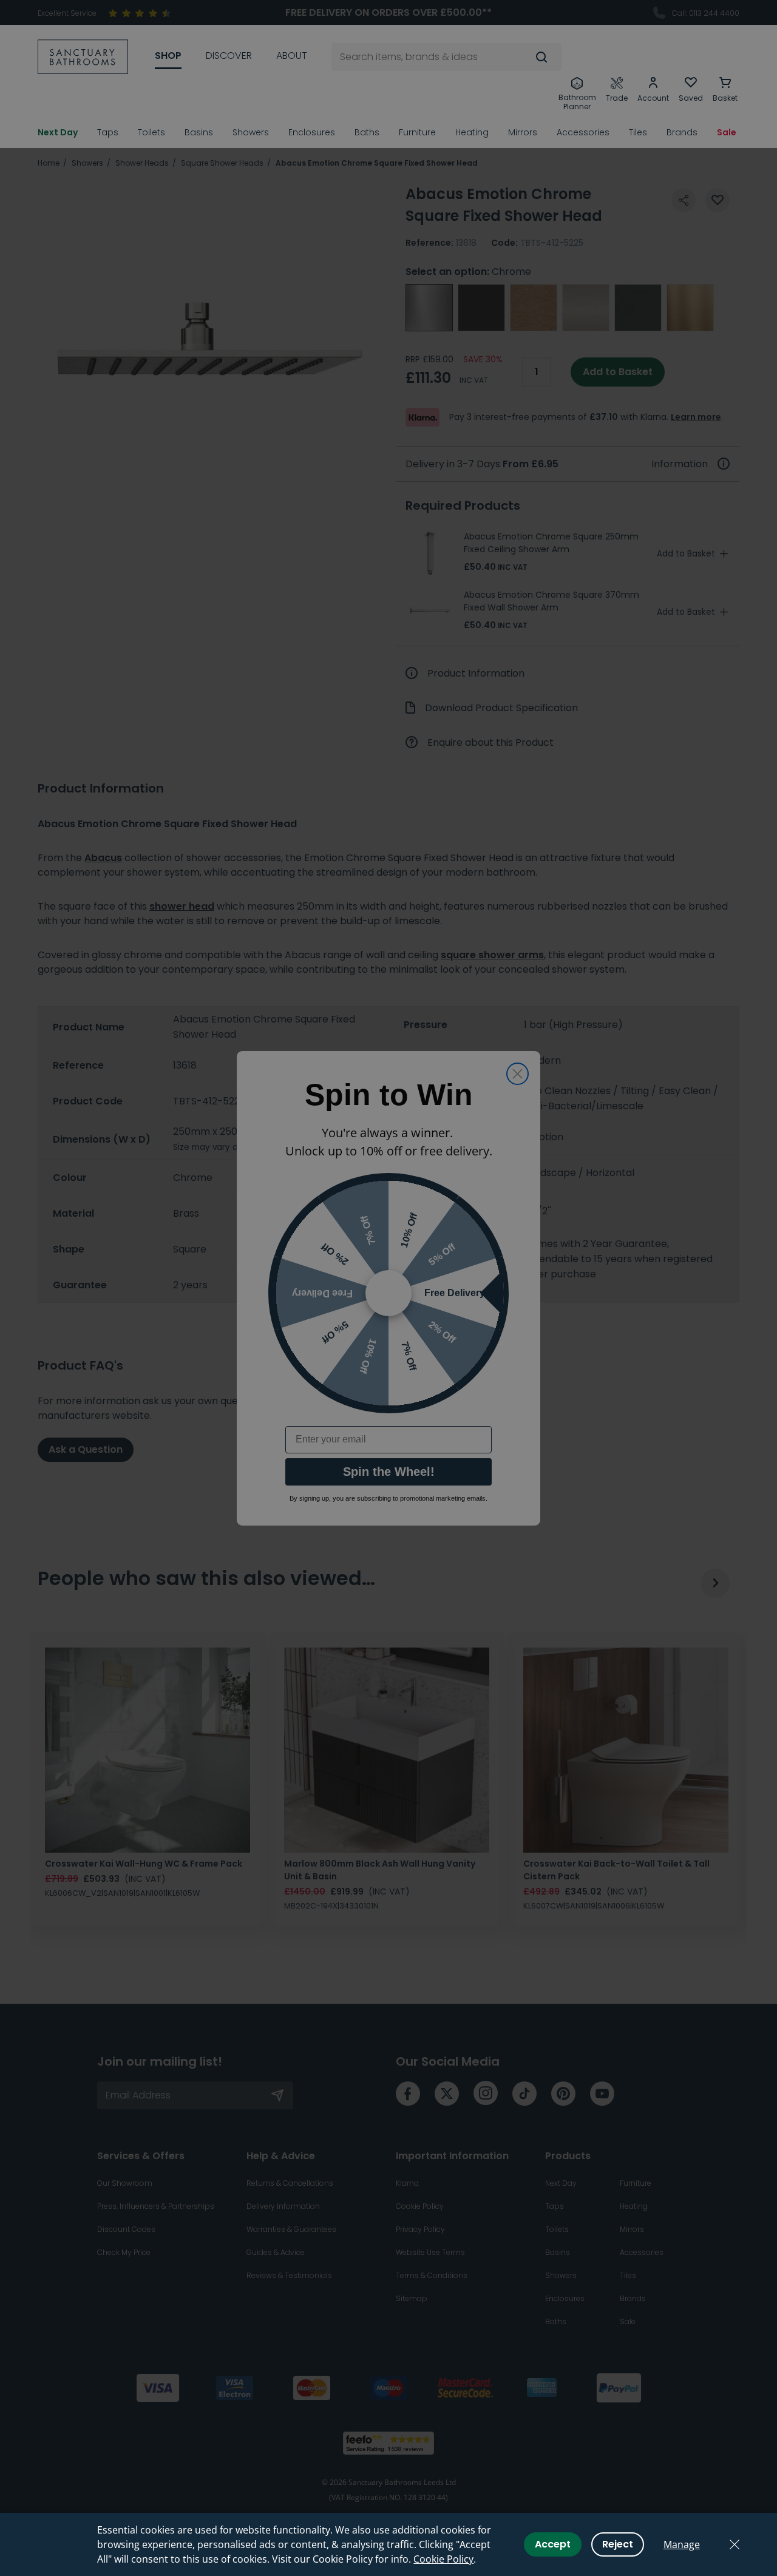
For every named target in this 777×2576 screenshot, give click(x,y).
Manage (682, 2544)
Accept (553, 2544)
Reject (618, 2544)
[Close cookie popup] (735, 2544)
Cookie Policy (443, 2559)
